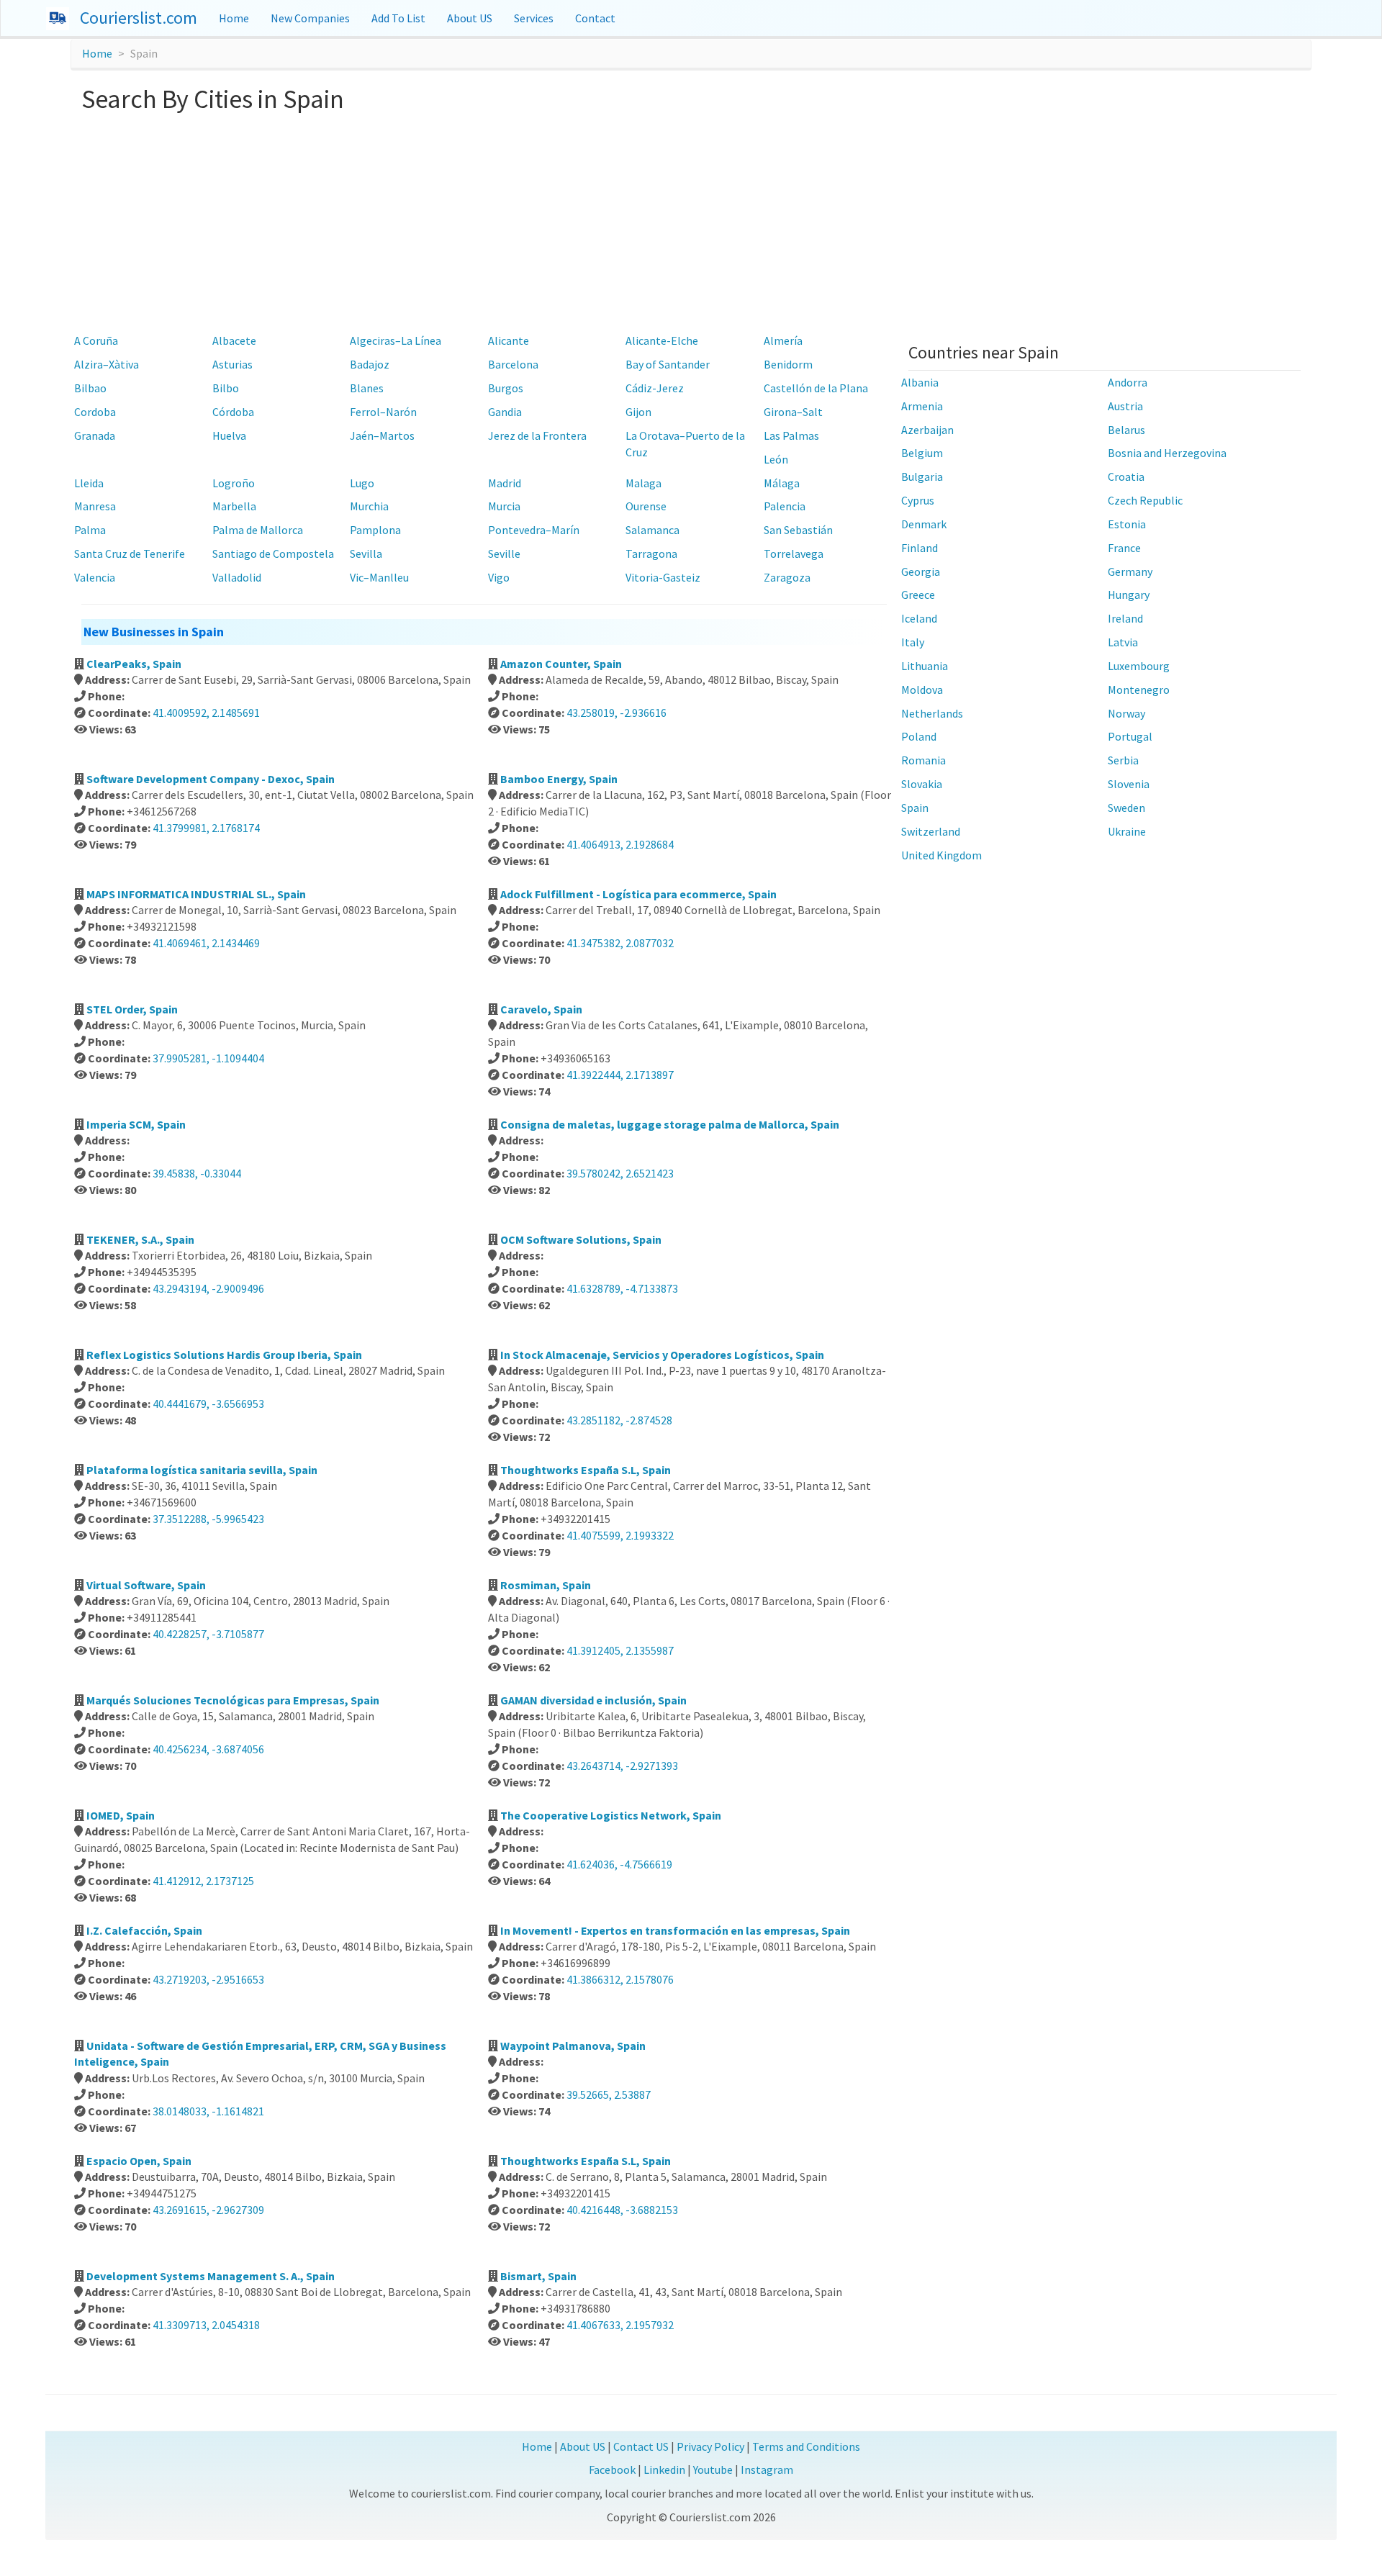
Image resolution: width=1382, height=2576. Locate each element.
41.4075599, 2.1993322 (620, 1535)
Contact (595, 18)
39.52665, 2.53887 (609, 2094)
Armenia (922, 406)
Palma (90, 530)
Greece (918, 595)
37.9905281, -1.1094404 (208, 1058)
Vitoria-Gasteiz (663, 577)
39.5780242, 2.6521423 (620, 1173)
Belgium (922, 453)
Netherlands (932, 713)
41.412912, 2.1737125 (203, 1881)
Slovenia (1129, 784)
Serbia (1123, 760)
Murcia (504, 506)
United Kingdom (941, 855)
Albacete (234, 340)
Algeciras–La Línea (396, 340)
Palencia (785, 506)
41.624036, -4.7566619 (619, 1864)
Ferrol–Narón (383, 412)
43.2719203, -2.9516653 (208, 1979)
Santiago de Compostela (273, 553)
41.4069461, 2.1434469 (206, 943)
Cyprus (918, 500)
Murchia (369, 506)
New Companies (310, 18)
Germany (1130, 571)
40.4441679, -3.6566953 (208, 1404)
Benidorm (788, 364)
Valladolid (237, 577)
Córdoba (233, 412)
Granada (95, 435)
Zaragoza (787, 577)
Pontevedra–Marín (534, 530)
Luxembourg (1139, 666)
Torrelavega (794, 553)
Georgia (921, 571)
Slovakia (922, 784)
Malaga (643, 483)
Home (234, 18)
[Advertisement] (691, 221)
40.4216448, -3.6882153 (622, 2210)
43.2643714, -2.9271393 (622, 1766)
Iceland (919, 618)
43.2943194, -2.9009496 (208, 1288)
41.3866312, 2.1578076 (620, 1979)
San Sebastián (798, 530)
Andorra (1128, 382)
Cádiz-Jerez (655, 388)
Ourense (646, 506)
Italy (913, 642)
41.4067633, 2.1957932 (620, 2325)
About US (470, 18)
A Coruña (96, 340)
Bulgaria (922, 476)
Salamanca (652, 530)
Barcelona (513, 364)
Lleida (89, 483)
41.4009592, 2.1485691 (206, 713)
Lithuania (925, 666)
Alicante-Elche (662, 340)
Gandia (505, 412)
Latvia (1123, 642)
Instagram (767, 2469)
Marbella (234, 506)
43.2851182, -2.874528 (619, 1420)
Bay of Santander (668, 364)
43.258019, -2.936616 (617, 713)
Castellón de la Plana (816, 388)
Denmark (924, 524)
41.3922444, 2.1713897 (620, 1075)
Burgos (506, 388)
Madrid (505, 483)
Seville (504, 553)
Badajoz (370, 364)
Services (534, 18)
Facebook (612, 2469)
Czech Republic (1145, 500)
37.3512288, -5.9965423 (208, 1519)
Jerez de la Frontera (537, 435)
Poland (919, 736)
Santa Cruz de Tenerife (130, 553)
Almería (783, 340)
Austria (1125, 406)
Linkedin (664, 2469)
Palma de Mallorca (258, 530)
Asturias (232, 364)
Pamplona (375, 530)
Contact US (641, 2446)
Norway (1126, 713)
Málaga (782, 483)
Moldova (922, 690)
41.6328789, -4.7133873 (622, 1288)
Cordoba (95, 412)
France (1124, 548)
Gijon (638, 412)
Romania (923, 760)
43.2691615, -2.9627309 (208, 2210)
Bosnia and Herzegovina (1167, 453)
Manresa (95, 506)
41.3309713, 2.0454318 (206, 2325)
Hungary (1129, 595)
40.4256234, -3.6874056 (208, 1749)
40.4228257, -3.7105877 (208, 1634)
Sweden (1126, 808)
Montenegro (1139, 690)
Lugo (362, 483)
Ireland (1125, 618)
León (776, 459)
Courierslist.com (139, 18)
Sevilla (366, 553)
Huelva (229, 435)
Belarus (1126, 430)
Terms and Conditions (806, 2446)
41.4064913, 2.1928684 (620, 844)
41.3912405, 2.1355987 (620, 1650)
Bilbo (226, 388)
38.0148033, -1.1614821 (208, 2111)
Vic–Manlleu (379, 577)
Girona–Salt (793, 412)
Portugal (1130, 736)
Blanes (367, 388)
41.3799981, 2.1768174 (206, 828)
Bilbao (90, 388)
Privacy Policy (710, 2446)
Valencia (95, 577)
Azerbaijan (927, 430)
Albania (920, 382)
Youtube (713, 2469)
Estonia (1127, 524)
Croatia (1126, 476)
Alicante (509, 340)
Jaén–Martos (382, 435)
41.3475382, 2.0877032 (620, 943)
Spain (915, 808)
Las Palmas (791, 435)
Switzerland (931, 831)
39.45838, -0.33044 (197, 1173)
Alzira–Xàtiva (107, 364)
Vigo (499, 577)
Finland (920, 548)
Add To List (398, 18)
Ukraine (1127, 831)
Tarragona (651, 553)
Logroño (234, 483)
